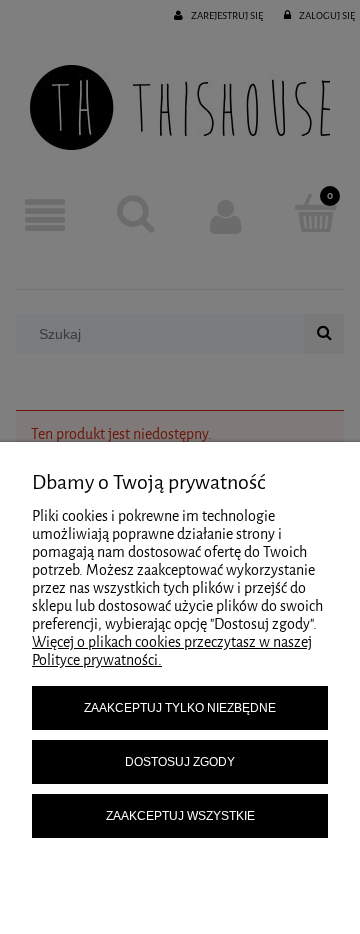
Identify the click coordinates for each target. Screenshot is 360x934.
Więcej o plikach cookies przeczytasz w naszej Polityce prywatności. (172, 651)
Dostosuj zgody (180, 762)
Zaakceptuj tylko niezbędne (180, 708)
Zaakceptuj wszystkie (180, 816)
